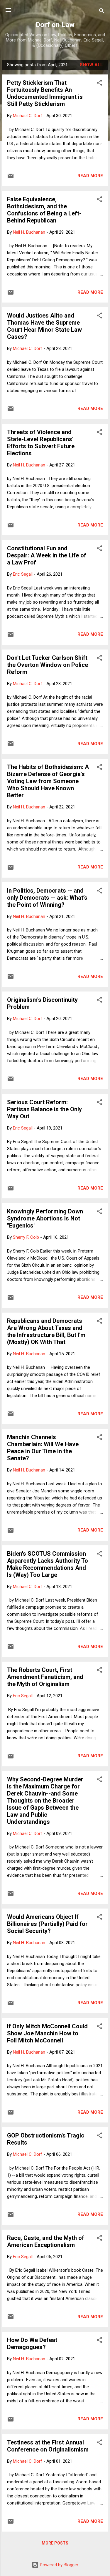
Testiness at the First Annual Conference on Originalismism (48, 2446)
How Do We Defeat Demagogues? (32, 2344)
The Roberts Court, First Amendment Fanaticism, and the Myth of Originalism (45, 1677)
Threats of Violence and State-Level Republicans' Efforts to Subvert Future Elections (41, 443)
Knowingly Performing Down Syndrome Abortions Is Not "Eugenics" (45, 1218)
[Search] (102, 12)
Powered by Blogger (59, 2565)
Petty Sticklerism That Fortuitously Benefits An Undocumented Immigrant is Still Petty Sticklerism (45, 93)
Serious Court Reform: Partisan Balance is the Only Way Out (44, 1109)
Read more (90, 176)
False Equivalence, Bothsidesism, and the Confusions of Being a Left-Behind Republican (44, 210)
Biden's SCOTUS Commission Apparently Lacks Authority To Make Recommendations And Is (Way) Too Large (48, 1564)
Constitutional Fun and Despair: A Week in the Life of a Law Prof (47, 555)
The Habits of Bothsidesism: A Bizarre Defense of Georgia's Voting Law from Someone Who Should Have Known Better (48, 781)
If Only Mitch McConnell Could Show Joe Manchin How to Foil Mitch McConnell (47, 2033)
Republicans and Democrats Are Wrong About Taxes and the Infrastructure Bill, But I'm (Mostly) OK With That (46, 1331)
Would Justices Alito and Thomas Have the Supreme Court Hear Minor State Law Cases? (44, 326)
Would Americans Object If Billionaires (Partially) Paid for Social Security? (47, 1924)
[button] (99, 84)
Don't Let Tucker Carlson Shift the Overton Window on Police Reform (48, 665)
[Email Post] (11, 178)
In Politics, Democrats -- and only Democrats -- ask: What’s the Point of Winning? (47, 898)
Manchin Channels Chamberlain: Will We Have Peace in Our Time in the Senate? (43, 1448)
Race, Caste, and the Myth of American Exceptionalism (46, 2241)
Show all (91, 65)
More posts (55, 2543)
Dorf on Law (55, 25)
